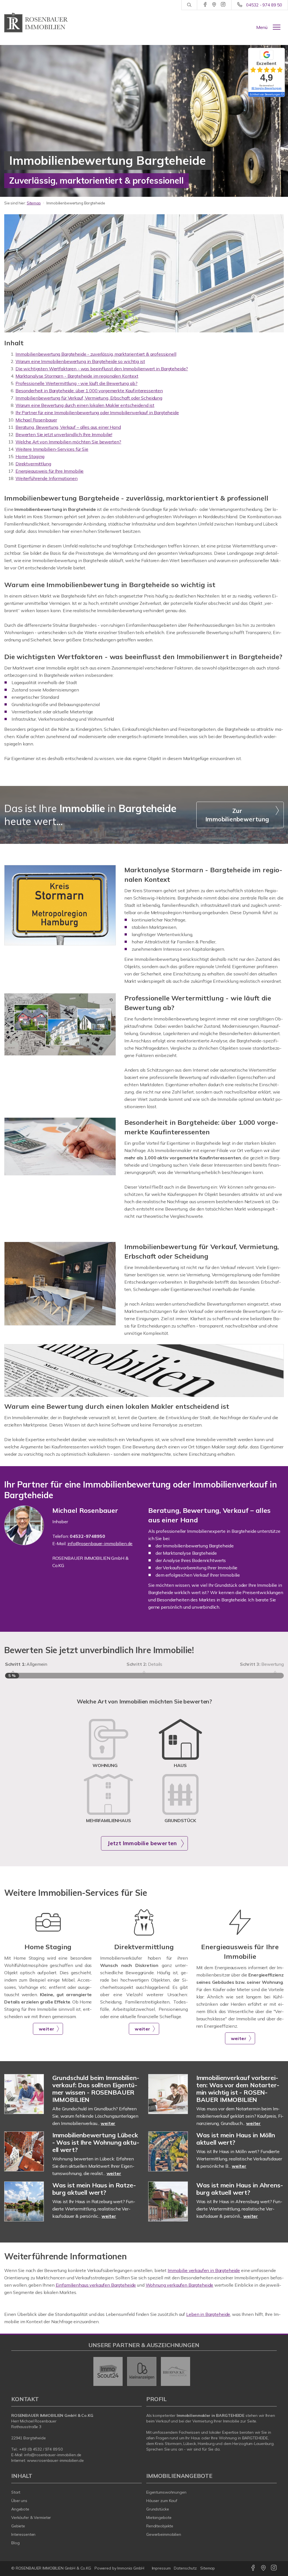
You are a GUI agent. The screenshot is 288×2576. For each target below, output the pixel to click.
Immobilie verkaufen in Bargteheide (204, 2270)
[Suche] (189, 5)
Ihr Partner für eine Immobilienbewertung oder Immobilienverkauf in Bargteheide (97, 413)
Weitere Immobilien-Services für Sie (52, 449)
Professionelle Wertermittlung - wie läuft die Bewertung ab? (76, 383)
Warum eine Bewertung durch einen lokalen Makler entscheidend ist (85, 405)
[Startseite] (36, 22)
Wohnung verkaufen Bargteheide (180, 2285)
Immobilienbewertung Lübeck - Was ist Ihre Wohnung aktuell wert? (96, 2142)
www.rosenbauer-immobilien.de (55, 2460)
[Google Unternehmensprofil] (214, 5)
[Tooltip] (282, 94)
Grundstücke (158, 2509)
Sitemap (34, 203)
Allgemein (26, 1664)
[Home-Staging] (48, 1934)
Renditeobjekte (160, 2526)
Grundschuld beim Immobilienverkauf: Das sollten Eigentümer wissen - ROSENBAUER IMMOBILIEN (96, 2089)
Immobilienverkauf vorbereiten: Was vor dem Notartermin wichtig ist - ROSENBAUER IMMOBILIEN (238, 2089)
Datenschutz (185, 2568)
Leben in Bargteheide (208, 2314)
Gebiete (18, 2526)
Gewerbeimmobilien (164, 2534)
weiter (108, 2123)
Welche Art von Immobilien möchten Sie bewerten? (68, 442)
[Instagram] (223, 5)
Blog (15, 2543)
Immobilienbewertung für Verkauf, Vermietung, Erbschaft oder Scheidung (89, 398)
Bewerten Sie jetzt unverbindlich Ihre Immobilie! (64, 434)
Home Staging (30, 456)
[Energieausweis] (240, 1934)
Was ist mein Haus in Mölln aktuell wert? (236, 2139)
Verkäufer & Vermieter (31, 2518)
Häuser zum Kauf (162, 2501)
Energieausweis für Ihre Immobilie (49, 471)
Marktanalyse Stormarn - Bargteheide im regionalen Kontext (77, 376)
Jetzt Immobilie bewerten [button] (142, 1843)
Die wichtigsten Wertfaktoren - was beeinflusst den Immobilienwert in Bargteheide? (102, 369)
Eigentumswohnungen (166, 2492)
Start (16, 2492)
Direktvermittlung (33, 464)
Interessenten (23, 2534)
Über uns (19, 2501)
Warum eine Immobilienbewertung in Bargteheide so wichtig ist (80, 361)
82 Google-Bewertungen (266, 88)
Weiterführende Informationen (47, 478)
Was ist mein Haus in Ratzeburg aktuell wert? (94, 2189)
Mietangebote (159, 2518)
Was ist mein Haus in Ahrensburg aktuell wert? (240, 2189)
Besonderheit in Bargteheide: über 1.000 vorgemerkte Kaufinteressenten (89, 391)
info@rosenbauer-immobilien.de (53, 2455)
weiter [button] (47, 2029)
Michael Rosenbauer (36, 420)
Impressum (161, 2568)
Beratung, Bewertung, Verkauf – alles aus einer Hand (68, 427)
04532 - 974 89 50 (264, 5)
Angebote (20, 2509)
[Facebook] (205, 5)
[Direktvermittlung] (144, 1934)
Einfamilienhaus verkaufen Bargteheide (96, 2285)
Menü (262, 27)
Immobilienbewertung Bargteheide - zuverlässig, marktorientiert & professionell (96, 354)
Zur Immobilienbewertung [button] (237, 815)
